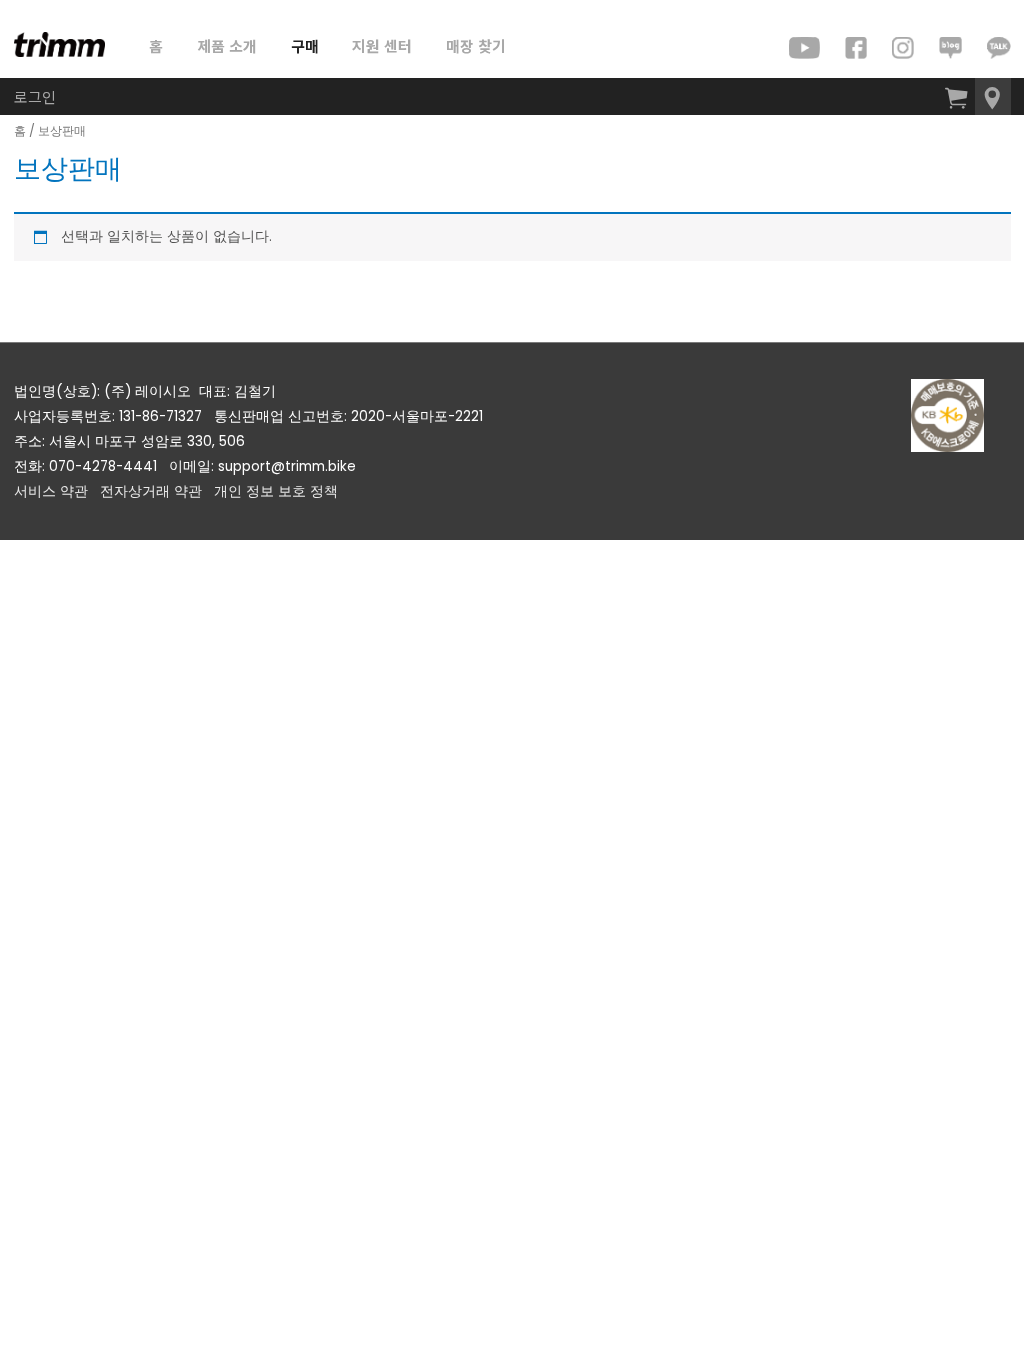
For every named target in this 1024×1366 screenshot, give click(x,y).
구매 (305, 45)
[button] (993, 96)
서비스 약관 (51, 491)
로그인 (35, 96)
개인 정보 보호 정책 (276, 491)
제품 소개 (227, 45)
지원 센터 (382, 45)
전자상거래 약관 (151, 491)
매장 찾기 (476, 45)
